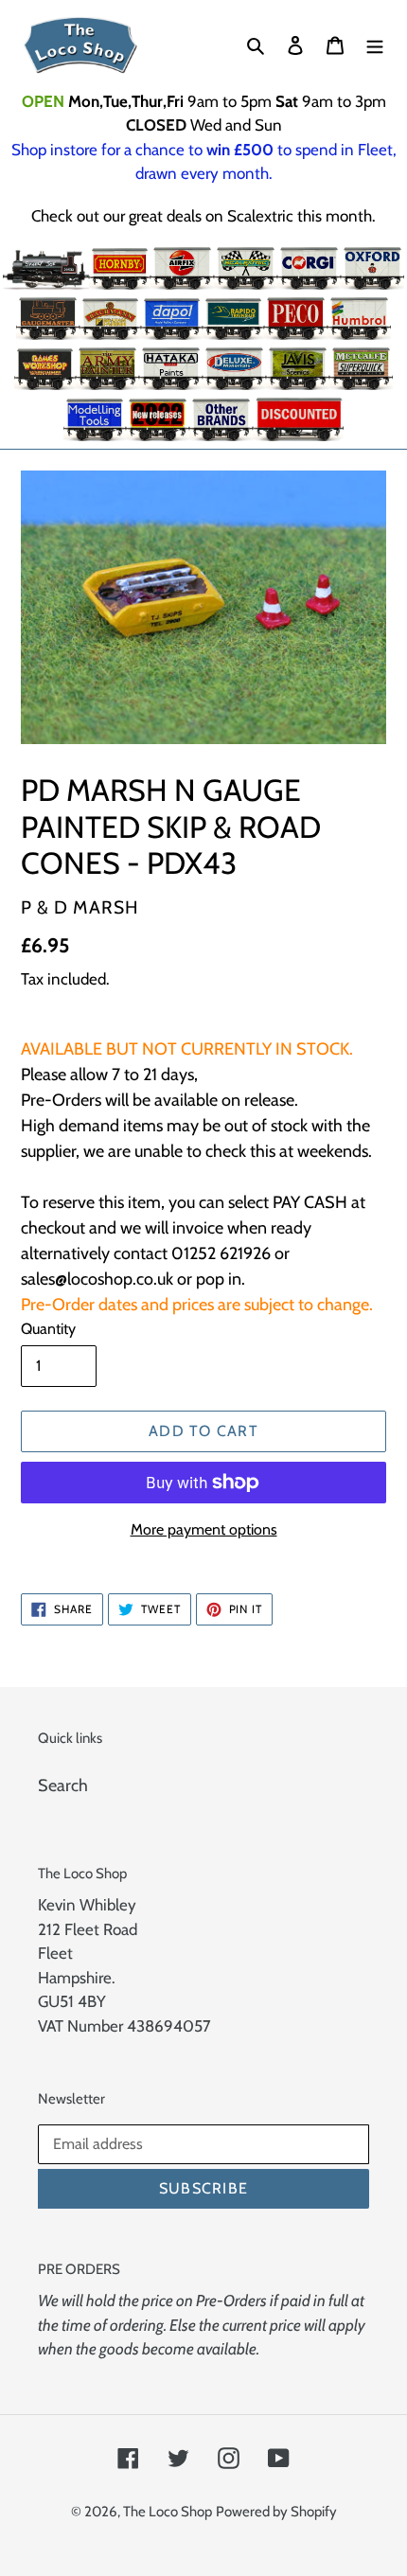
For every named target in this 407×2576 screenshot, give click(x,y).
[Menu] (375, 45)
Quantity (48, 1329)
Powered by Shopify (276, 2512)
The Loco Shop (168, 2512)
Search (63, 1785)
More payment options (204, 1529)
